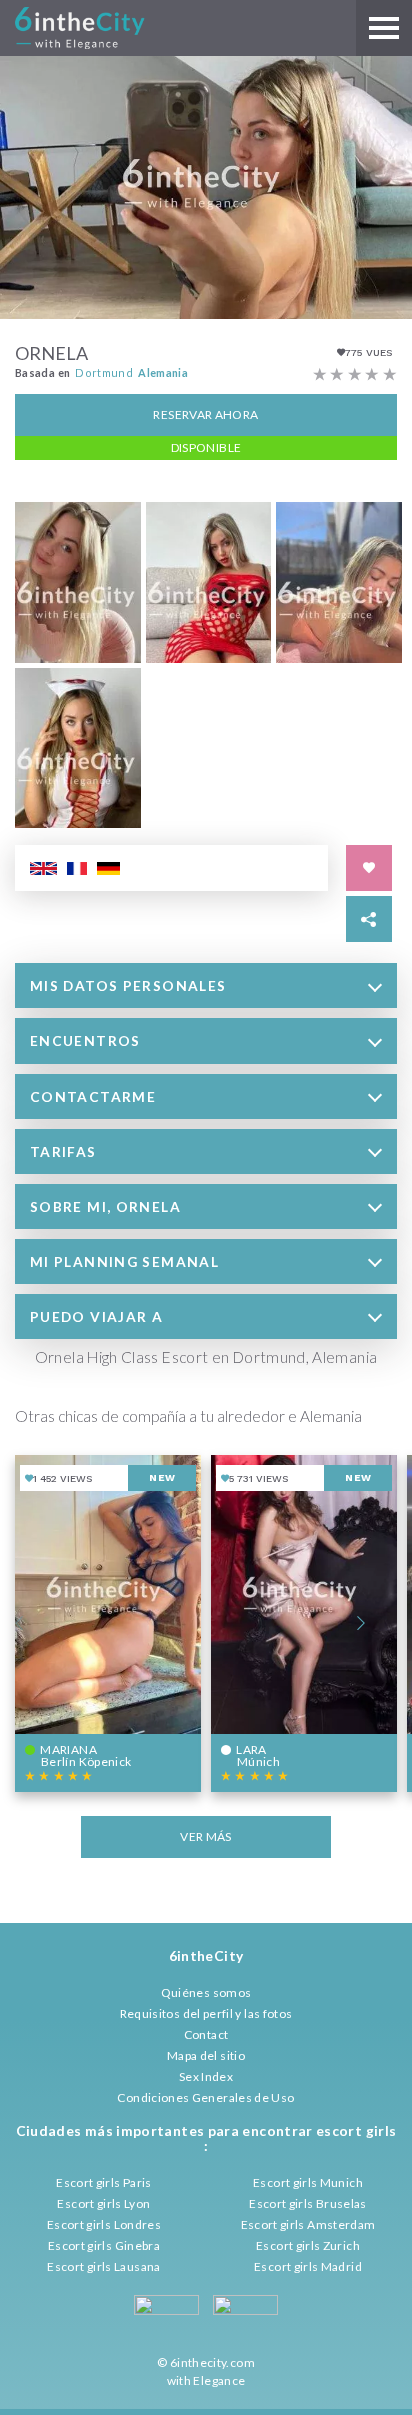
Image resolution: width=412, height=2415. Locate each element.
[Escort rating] (355, 375)
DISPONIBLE (206, 447)
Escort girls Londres (104, 2224)
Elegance (219, 2380)
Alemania (163, 372)
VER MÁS (206, 1836)
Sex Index (206, 2076)
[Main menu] (384, 28)
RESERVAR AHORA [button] (205, 414)
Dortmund (104, 372)
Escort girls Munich (308, 2182)
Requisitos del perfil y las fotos (206, 2013)
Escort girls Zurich (308, 2245)
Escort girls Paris (103, 2182)
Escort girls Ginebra (104, 2245)
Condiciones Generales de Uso (205, 2097)
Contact (206, 2034)
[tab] (206, 985)
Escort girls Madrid (308, 2266)
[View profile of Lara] (304, 1623)
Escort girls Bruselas (308, 2203)
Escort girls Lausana (103, 2266)
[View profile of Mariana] (108, 1623)
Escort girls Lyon (103, 2203)
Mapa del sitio (206, 2055)
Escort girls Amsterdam (308, 2224)
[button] (206, 985)
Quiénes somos (206, 1992)
